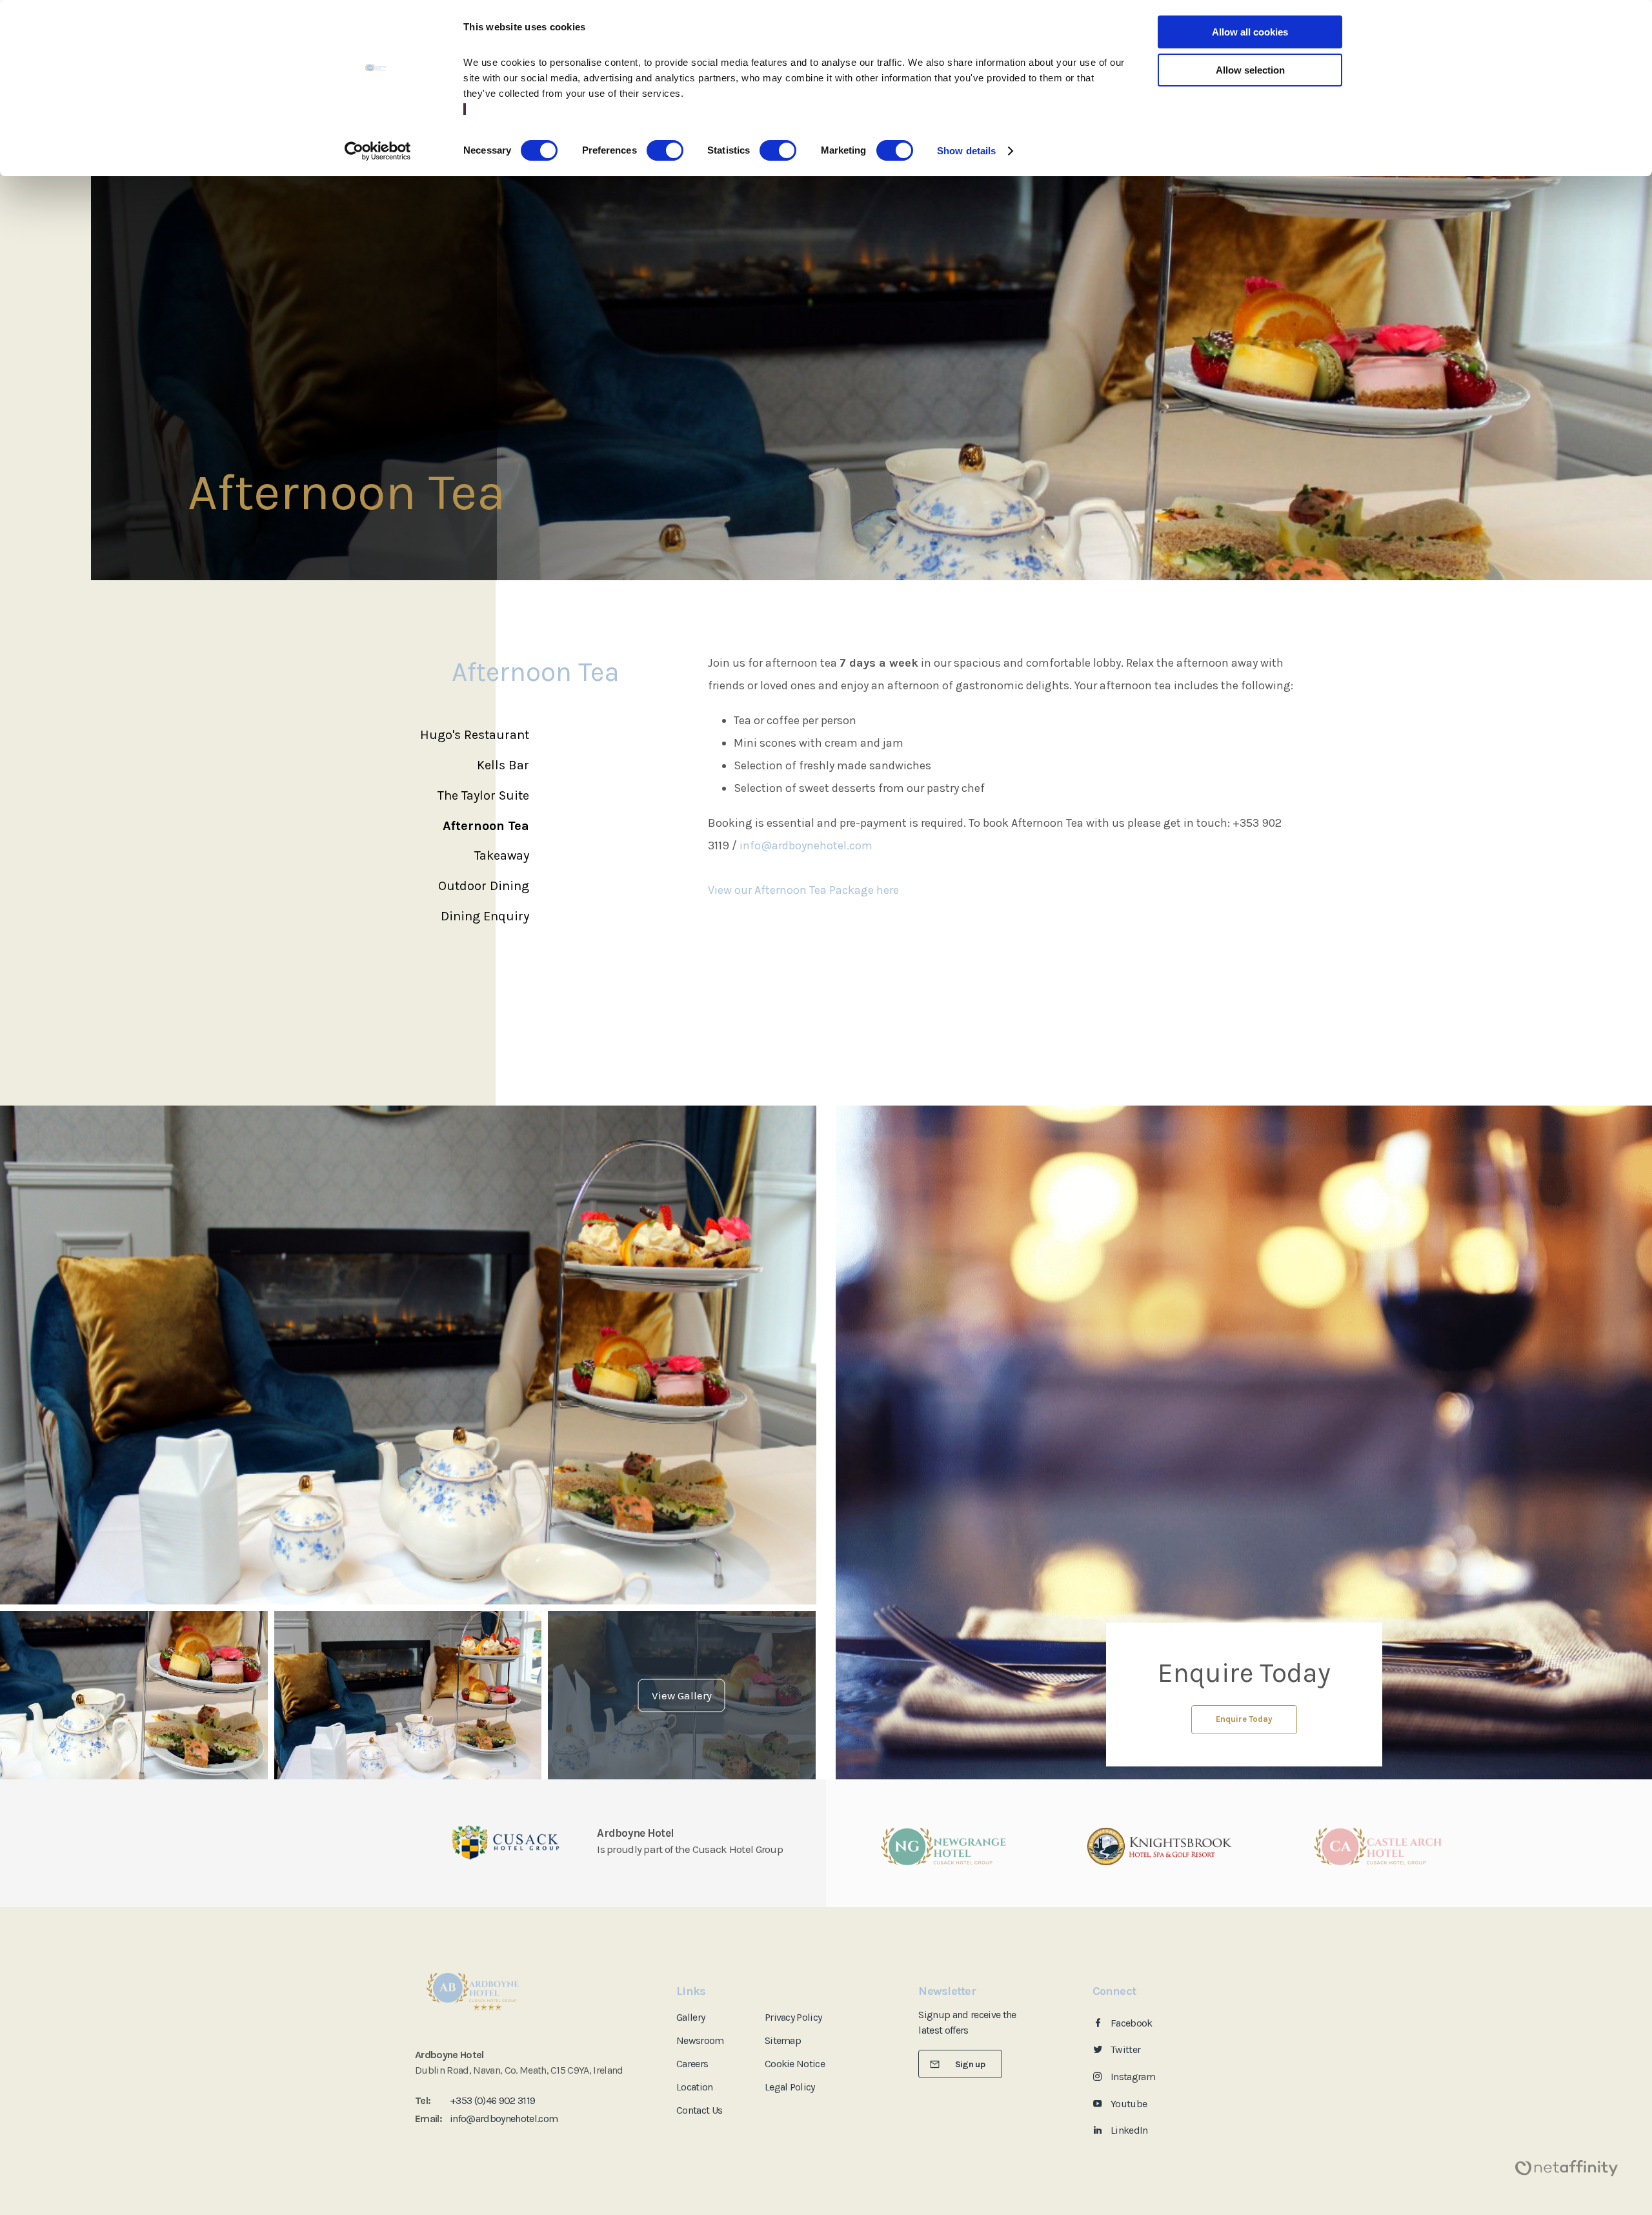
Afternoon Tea (486, 826)
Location (695, 2087)
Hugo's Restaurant (475, 735)
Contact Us (699, 2110)
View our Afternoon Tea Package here (803, 890)
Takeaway (502, 855)
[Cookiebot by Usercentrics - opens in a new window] (378, 151)
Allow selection (1250, 70)
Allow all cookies (1250, 32)
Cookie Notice (795, 2064)
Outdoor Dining (484, 886)
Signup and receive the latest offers (967, 2022)
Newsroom (700, 2040)
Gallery (690, 2017)
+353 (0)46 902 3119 (492, 2100)
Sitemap (783, 2040)
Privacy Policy (793, 2017)
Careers (692, 2064)
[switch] (665, 150)
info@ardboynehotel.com (806, 845)
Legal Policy (790, 2087)
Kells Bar (503, 765)
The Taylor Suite (483, 795)
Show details (966, 151)
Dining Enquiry (485, 916)
